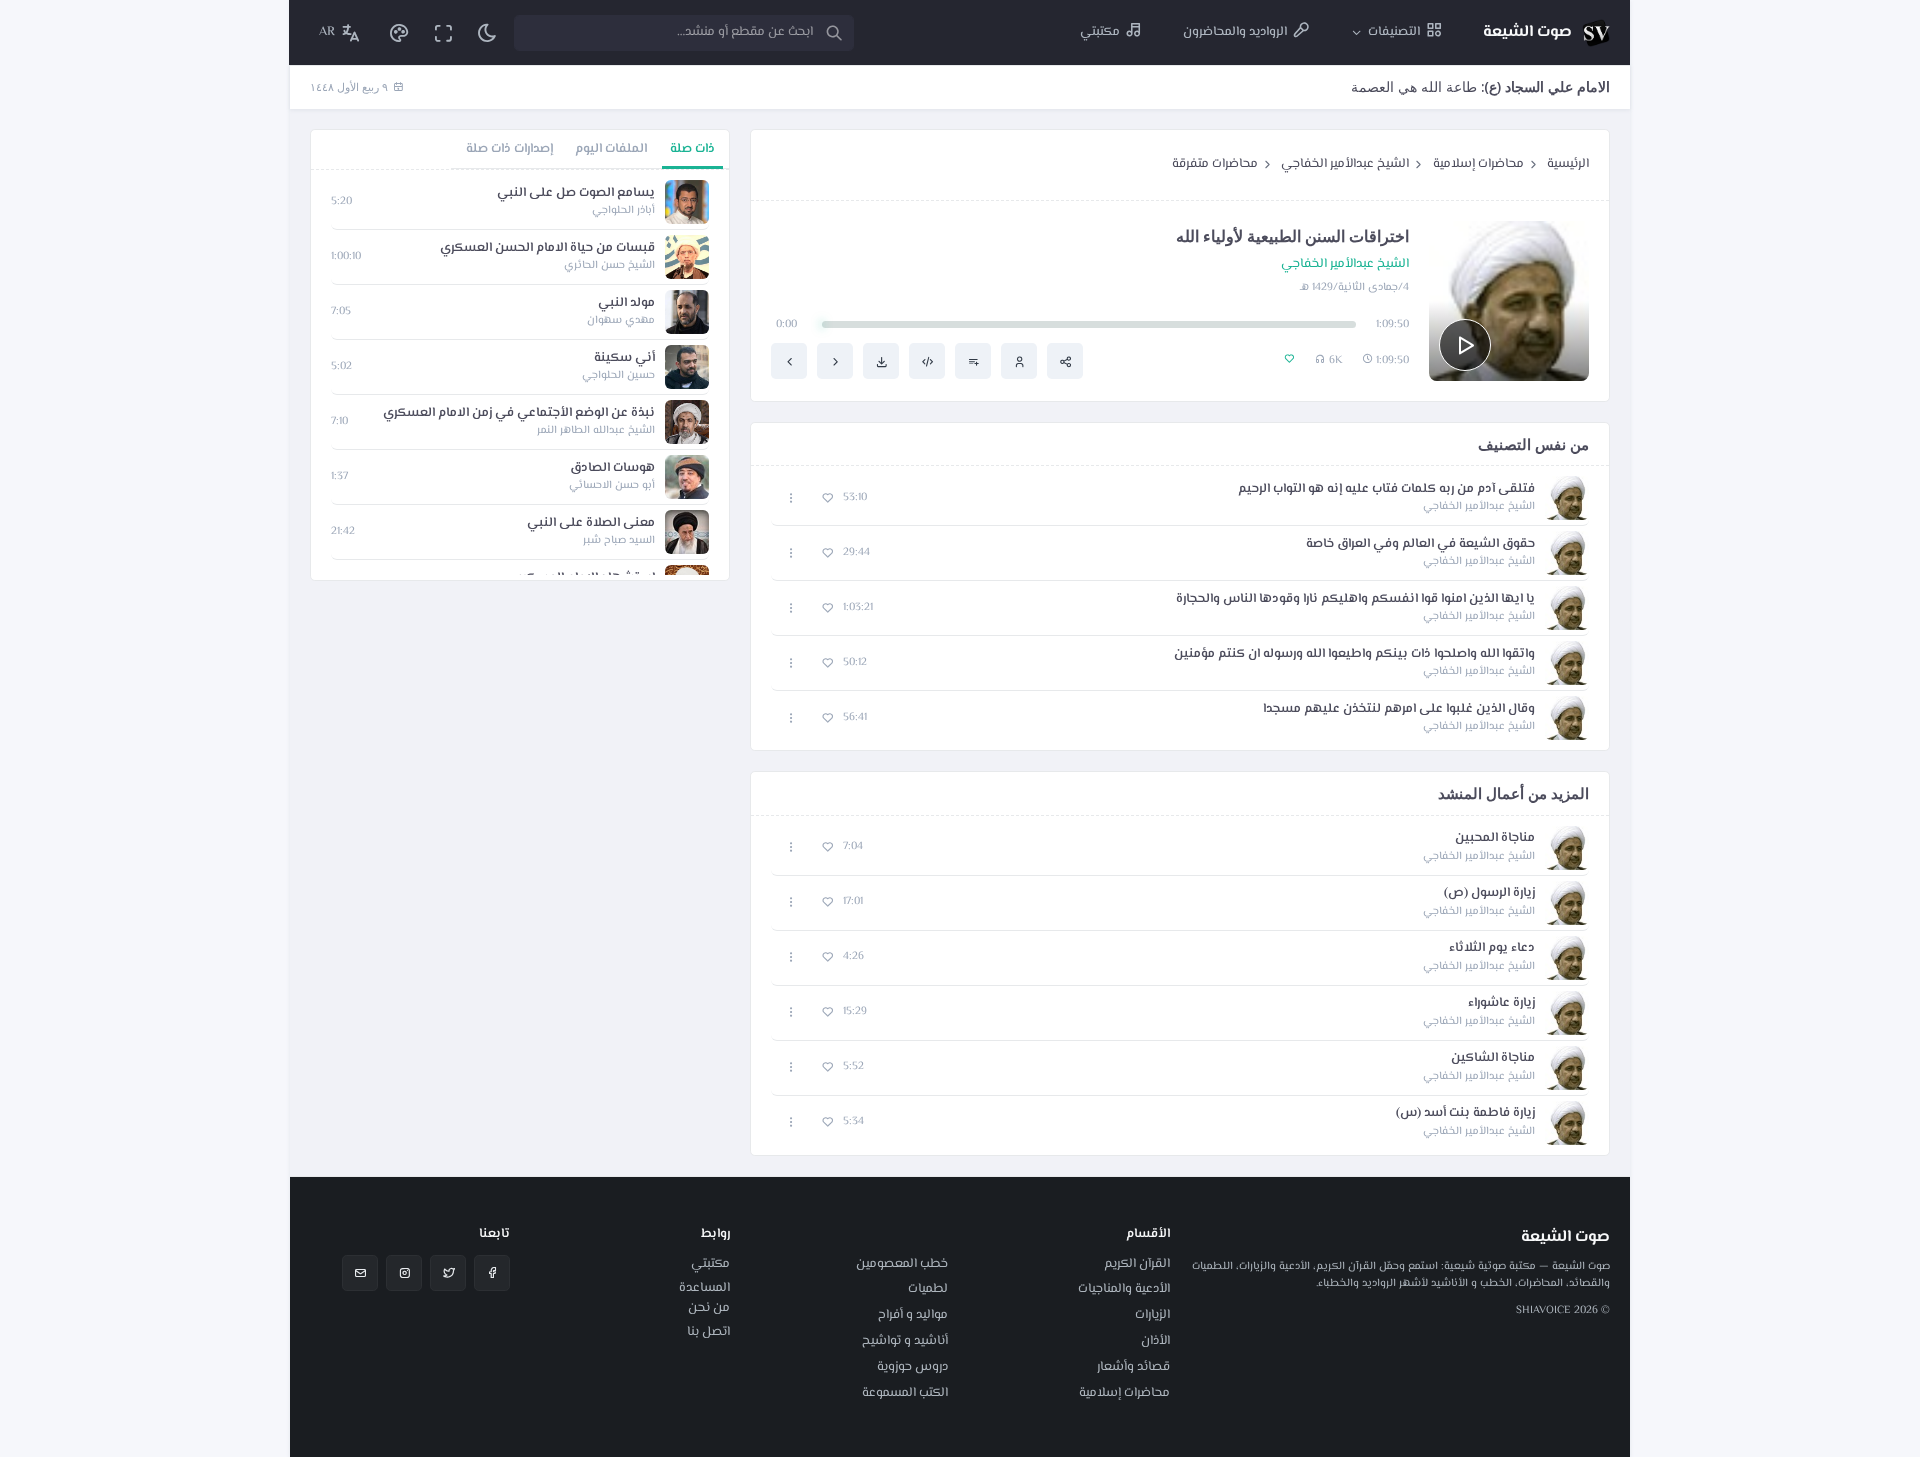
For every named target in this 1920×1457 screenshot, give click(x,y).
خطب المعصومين (902, 1264)
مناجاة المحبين (1495, 838)
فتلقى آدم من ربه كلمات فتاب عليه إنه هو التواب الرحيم (1386, 489)
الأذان (1155, 1341)
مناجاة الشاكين (1493, 1058)
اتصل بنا (708, 1332)
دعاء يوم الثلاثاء (1492, 948)
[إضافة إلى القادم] (973, 361)
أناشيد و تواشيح (905, 1341)
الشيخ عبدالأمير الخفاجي (1345, 164)
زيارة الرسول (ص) (1489, 893)
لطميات (928, 1289)
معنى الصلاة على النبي (591, 523)
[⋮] (791, 498)
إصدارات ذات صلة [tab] (509, 149)
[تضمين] (927, 361)
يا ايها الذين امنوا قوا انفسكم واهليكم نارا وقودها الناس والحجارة (1355, 599)
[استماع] (1465, 345)
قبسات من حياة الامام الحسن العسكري (547, 248)
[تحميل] (881, 361)
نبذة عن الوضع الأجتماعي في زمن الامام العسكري (519, 413)
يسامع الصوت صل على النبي (576, 193)
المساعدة (704, 1288)
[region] (520, 375)
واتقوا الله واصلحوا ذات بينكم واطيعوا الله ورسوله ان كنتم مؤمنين (1354, 654)
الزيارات (1152, 1315)
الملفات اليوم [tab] (611, 149)
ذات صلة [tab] (692, 149)
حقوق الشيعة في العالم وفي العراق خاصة (1420, 544)
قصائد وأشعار (1133, 1367)
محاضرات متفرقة (1215, 164)
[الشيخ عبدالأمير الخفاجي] (1019, 361)
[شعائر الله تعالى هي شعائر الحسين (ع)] (835, 361)
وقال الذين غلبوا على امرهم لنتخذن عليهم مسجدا (1399, 709)
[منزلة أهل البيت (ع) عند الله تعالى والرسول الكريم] (789, 361)
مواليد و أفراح (913, 1315)
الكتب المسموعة (905, 1393)
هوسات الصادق (612, 468)
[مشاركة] (1065, 361)
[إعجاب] (827, 498)
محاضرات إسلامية (1478, 164)
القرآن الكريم (1137, 1264)
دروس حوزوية (912, 1367)
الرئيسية (1568, 164)
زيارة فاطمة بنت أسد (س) (1465, 1113)
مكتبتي (710, 1264)
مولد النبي (626, 303)
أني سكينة (624, 358)
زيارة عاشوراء (1501, 1003)
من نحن (709, 1308)
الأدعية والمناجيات (1124, 1289)
